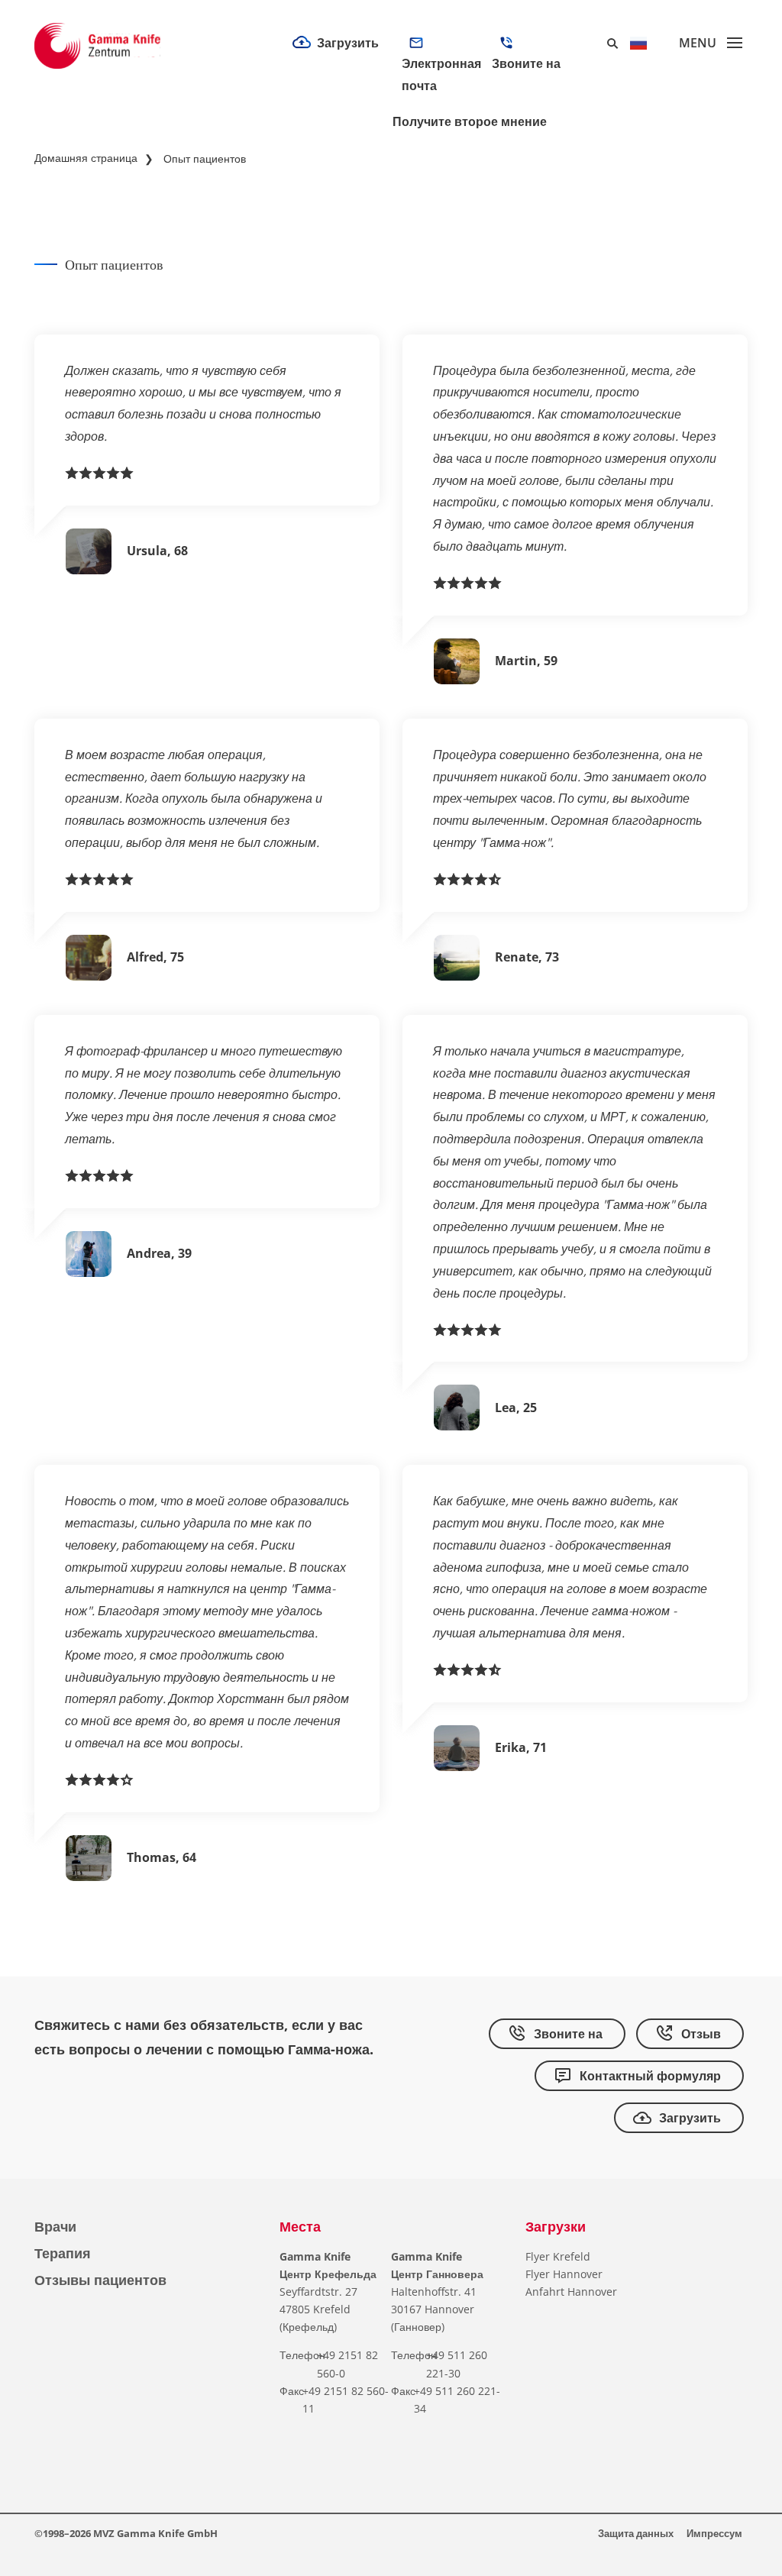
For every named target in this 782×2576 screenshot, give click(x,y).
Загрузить (348, 43)
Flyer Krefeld (558, 2256)
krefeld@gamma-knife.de (435, 91)
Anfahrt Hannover (571, 2292)
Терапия (63, 2253)
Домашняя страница (86, 158)
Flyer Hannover (564, 2274)
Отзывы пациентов (100, 2280)
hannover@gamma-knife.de (435, 157)
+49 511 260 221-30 (530, 166)
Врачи (55, 2226)
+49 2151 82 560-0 (531, 91)
